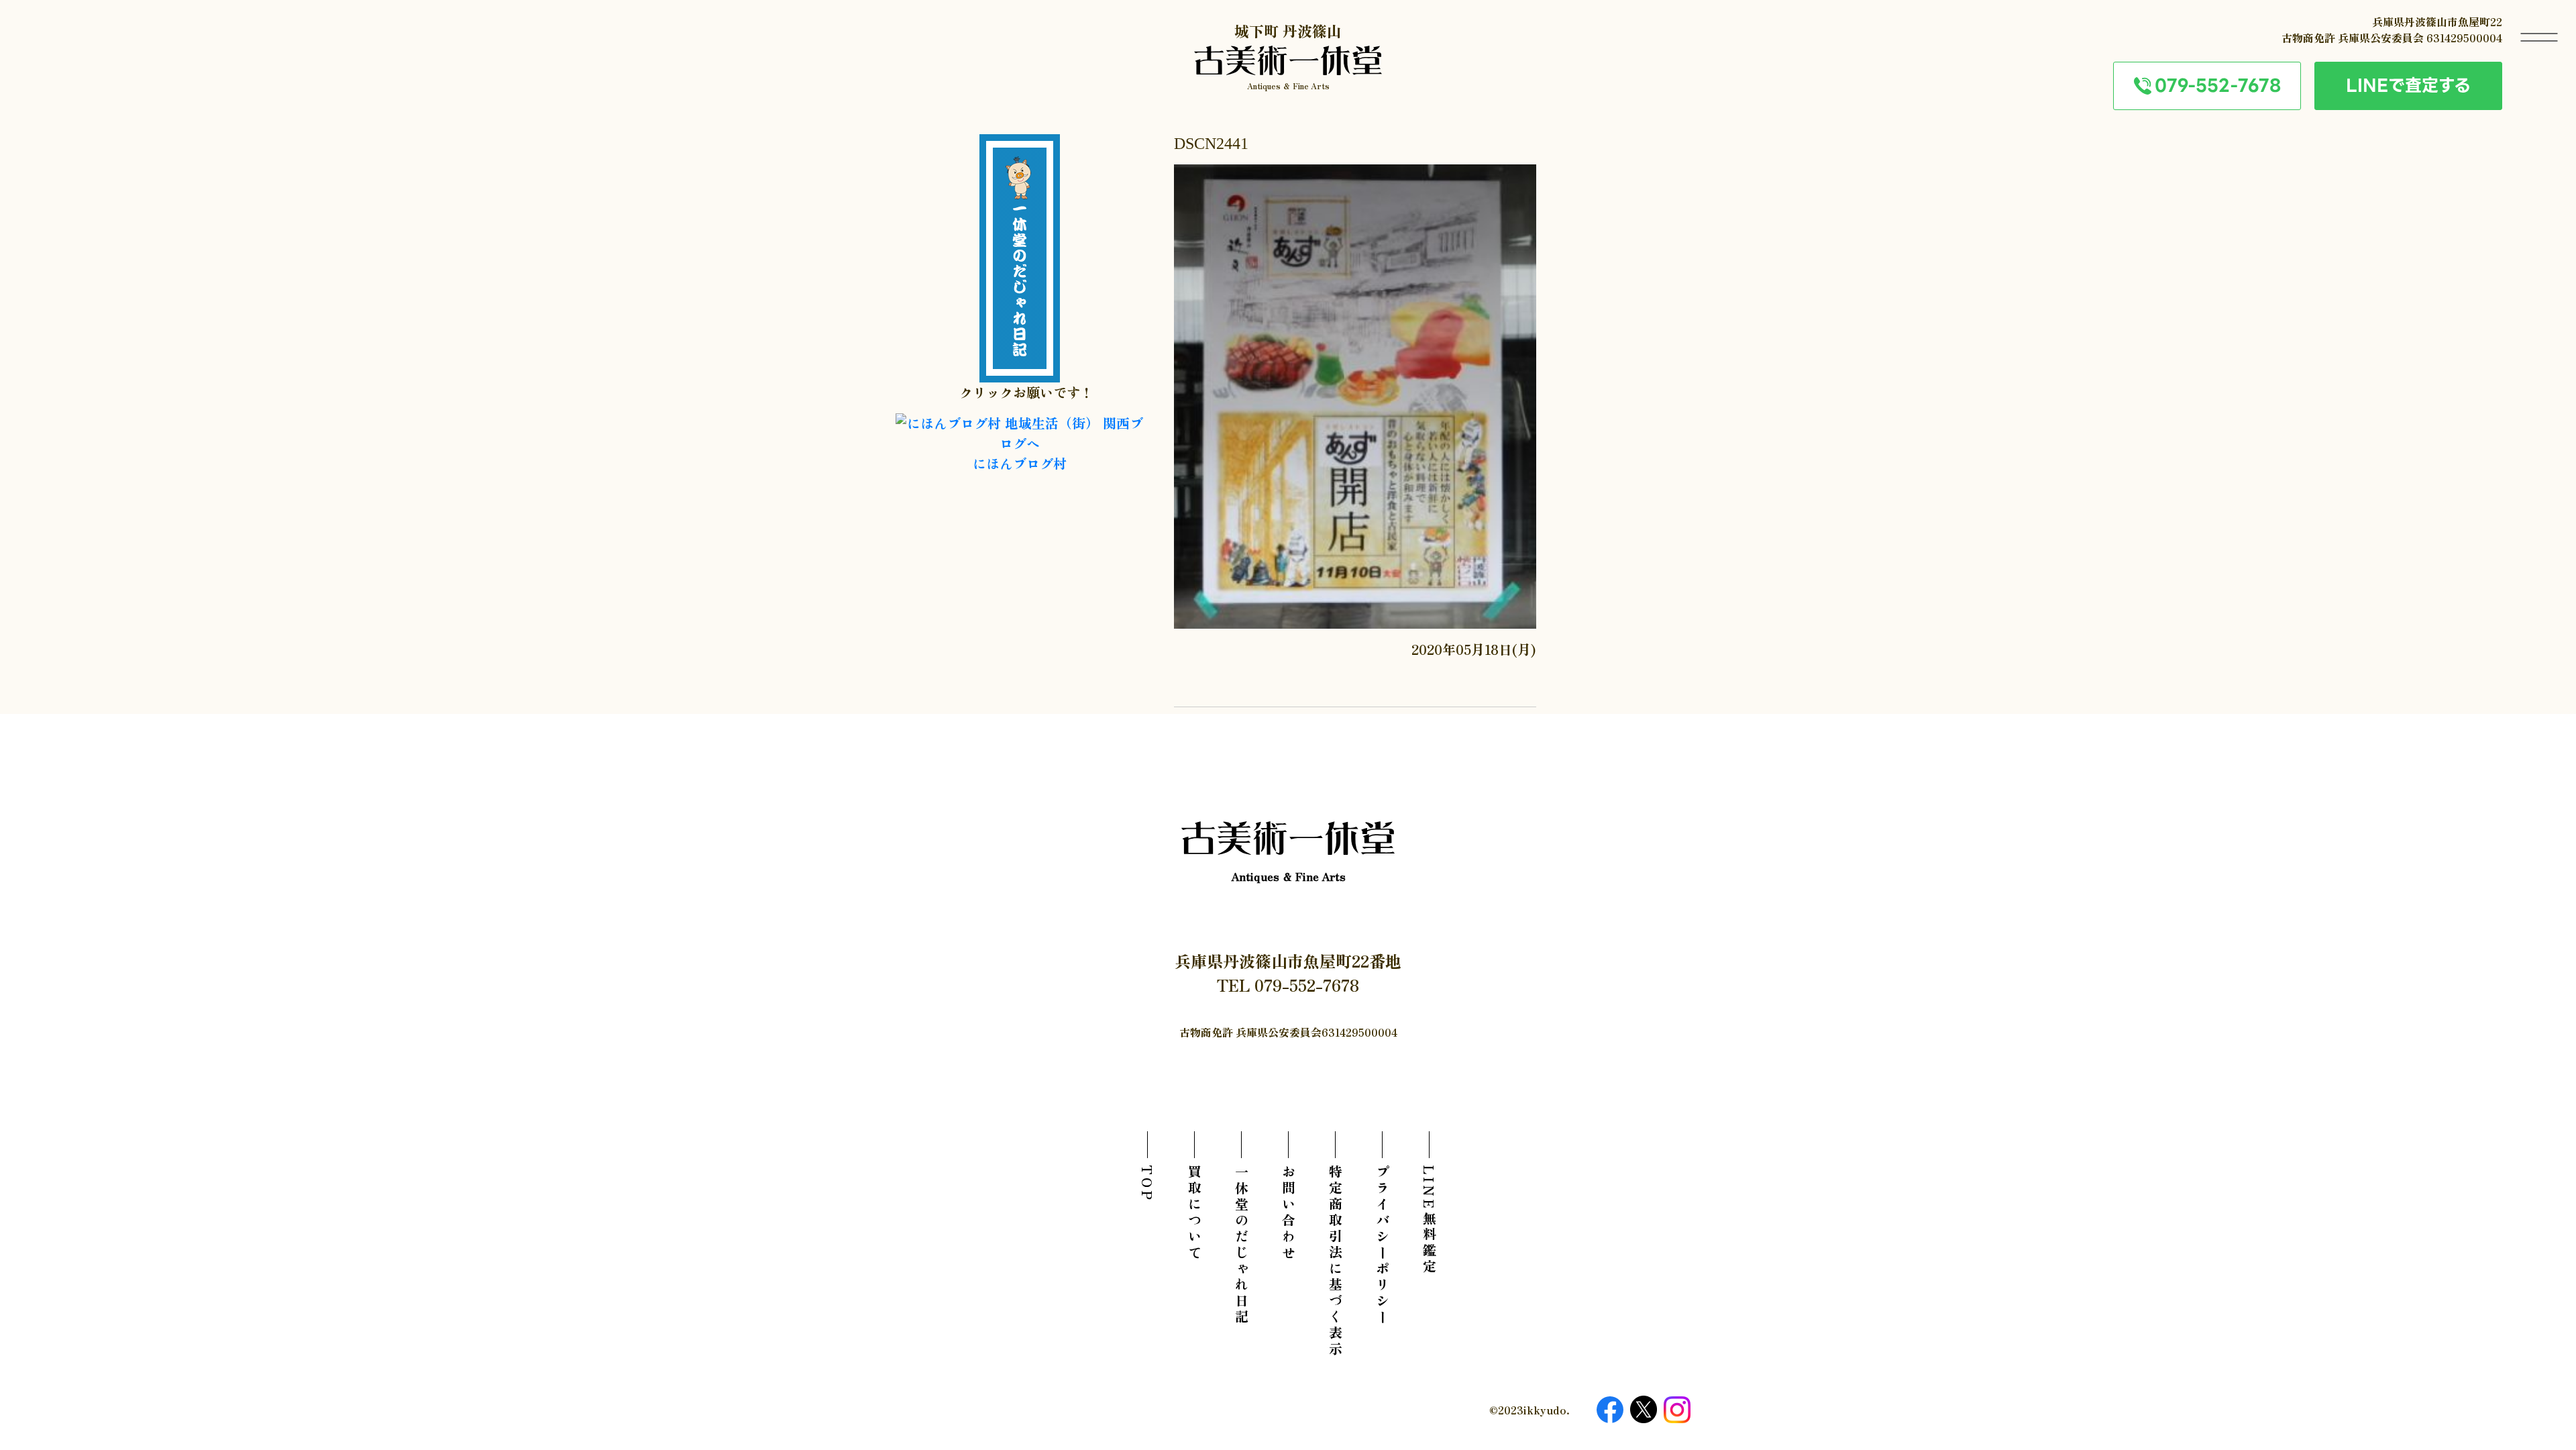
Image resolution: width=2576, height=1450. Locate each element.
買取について (1194, 1213)
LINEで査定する (2408, 85)
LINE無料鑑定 (1429, 1220)
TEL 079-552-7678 (1288, 985)
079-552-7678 (2218, 85)
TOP (1147, 1184)
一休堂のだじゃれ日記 (1241, 1245)
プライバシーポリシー (1382, 1245)
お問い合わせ (1288, 1213)
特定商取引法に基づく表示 (1335, 1261)
